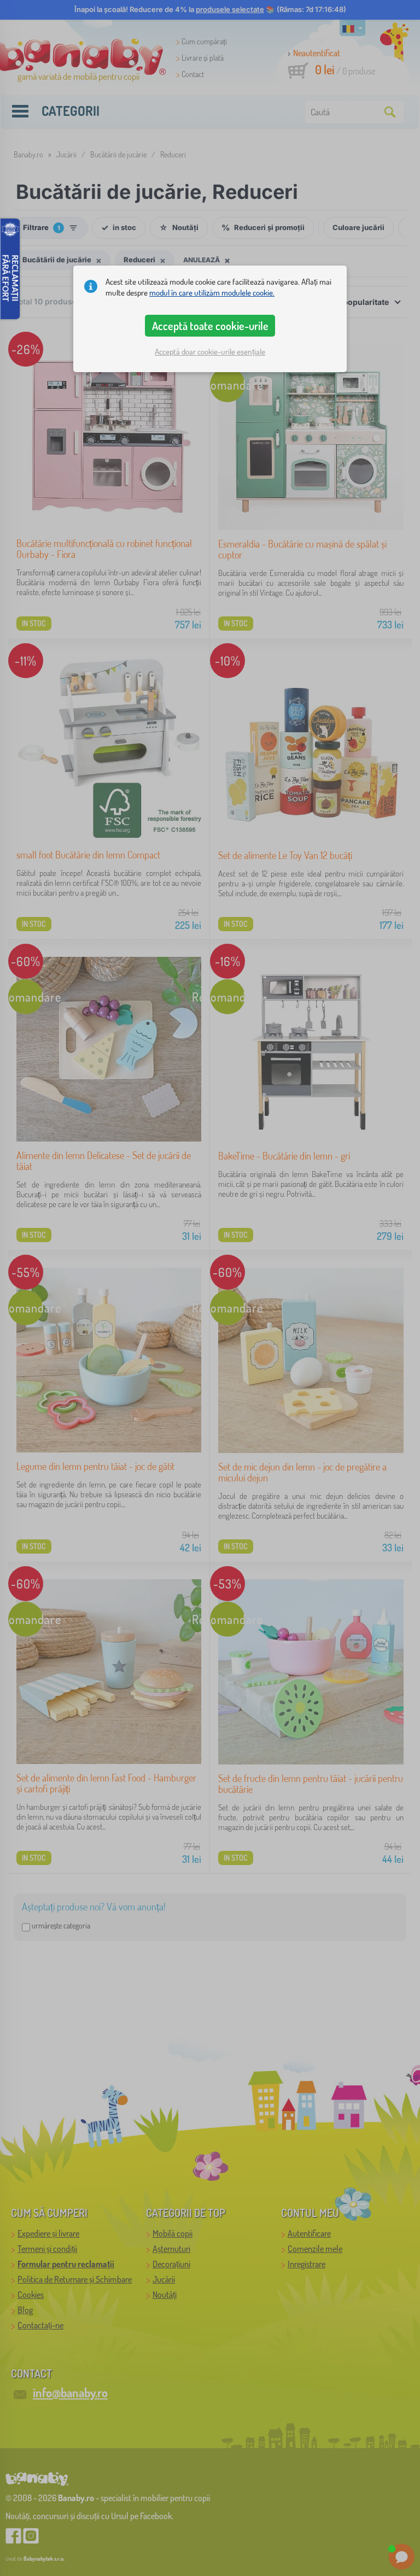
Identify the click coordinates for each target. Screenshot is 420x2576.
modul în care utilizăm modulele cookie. (212, 293)
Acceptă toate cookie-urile (210, 326)
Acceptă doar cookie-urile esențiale (210, 352)
